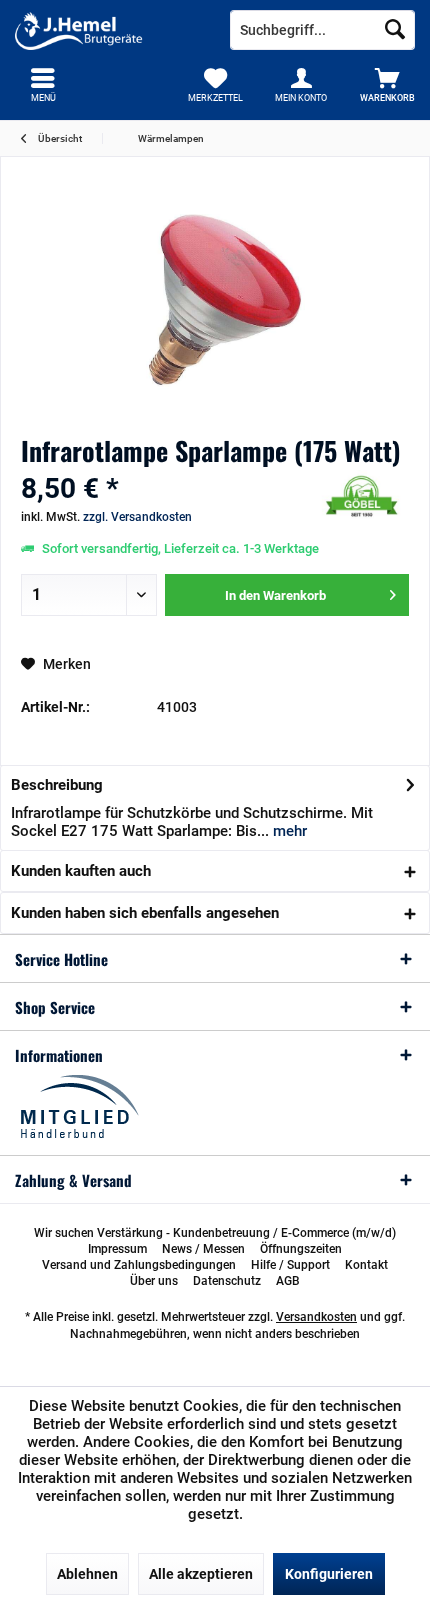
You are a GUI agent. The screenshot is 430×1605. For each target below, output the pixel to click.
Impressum (117, 1249)
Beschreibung (57, 785)
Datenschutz (227, 1281)
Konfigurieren (329, 1574)
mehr (288, 831)
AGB (288, 1281)
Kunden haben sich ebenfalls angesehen (145, 913)
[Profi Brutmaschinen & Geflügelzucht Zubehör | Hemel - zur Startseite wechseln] (107, 30)
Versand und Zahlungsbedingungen (139, 1265)
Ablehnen (87, 1574)
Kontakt (366, 1265)
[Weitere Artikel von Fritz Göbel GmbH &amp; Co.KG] (359, 497)
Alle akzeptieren (201, 1574)
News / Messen (203, 1249)
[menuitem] (387, 85)
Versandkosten (316, 1317)
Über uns (154, 1281)
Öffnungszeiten (301, 1249)
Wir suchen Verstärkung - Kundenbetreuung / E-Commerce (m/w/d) (215, 1233)
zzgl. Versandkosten (137, 517)
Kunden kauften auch (81, 871)
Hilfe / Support (290, 1265)
